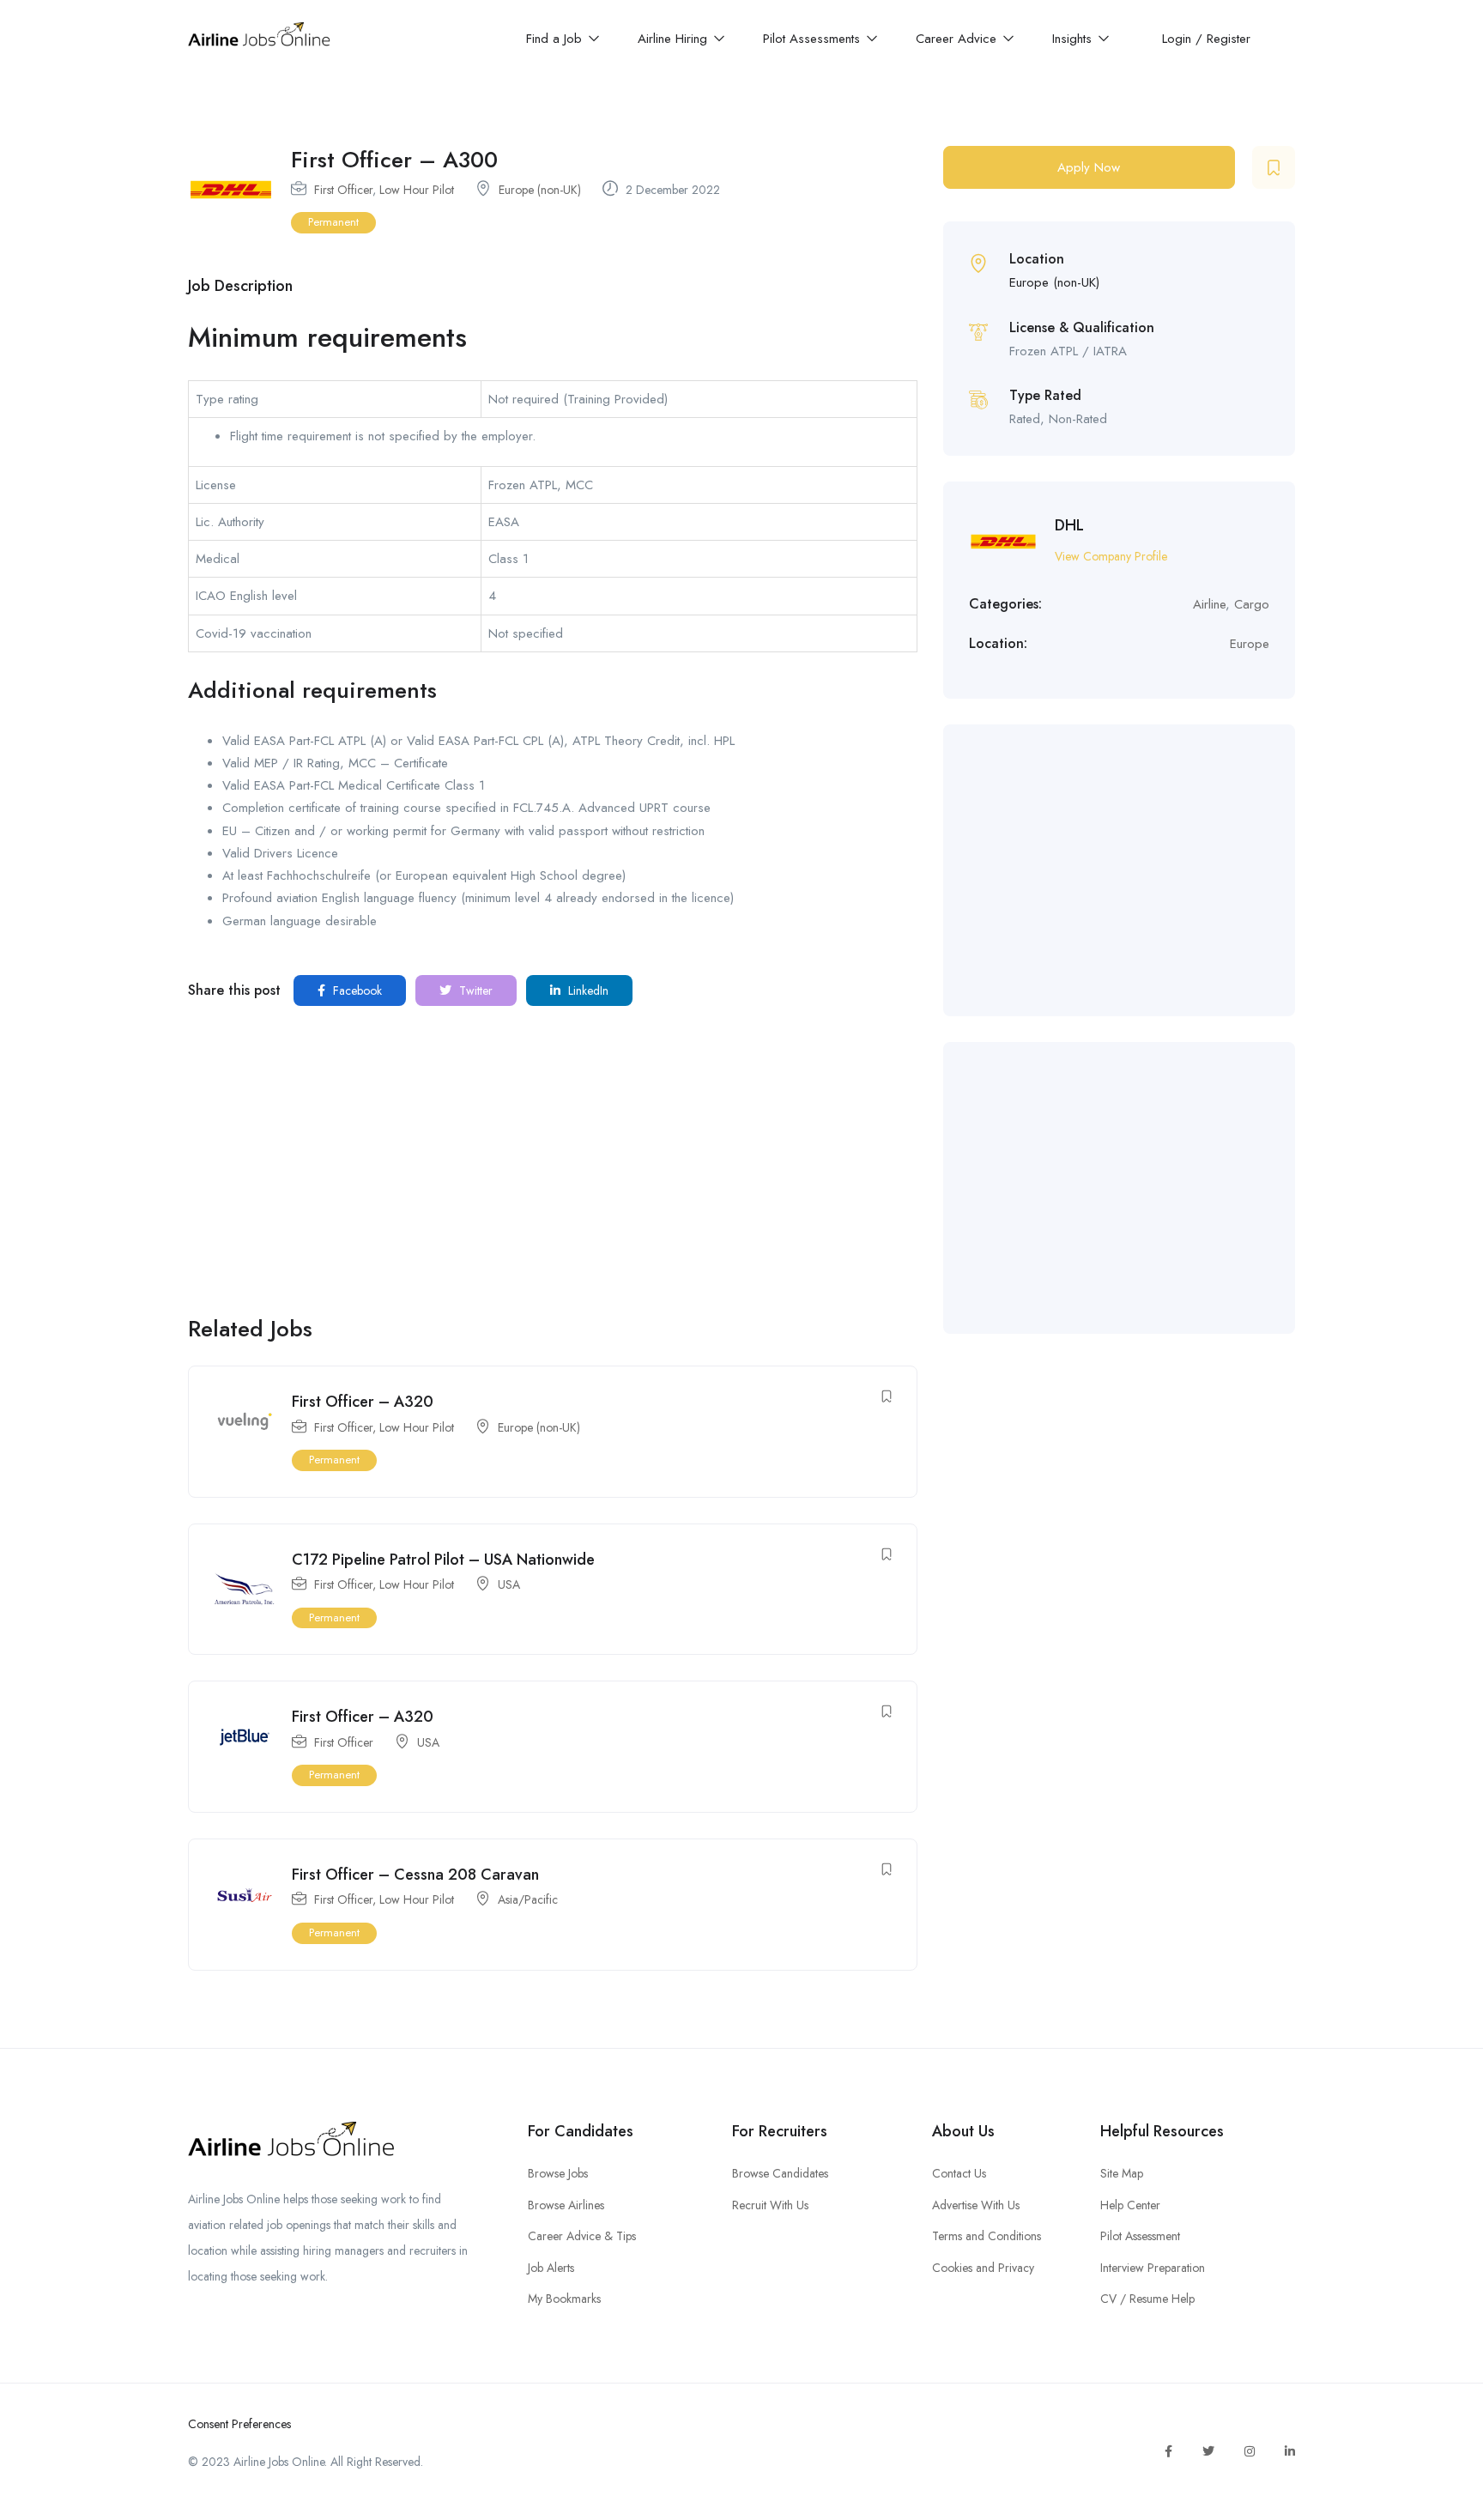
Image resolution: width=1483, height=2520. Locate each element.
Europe (1250, 644)
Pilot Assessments (814, 39)
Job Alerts (551, 2268)
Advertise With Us (976, 2205)
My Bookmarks (564, 2299)
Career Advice (958, 39)
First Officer (343, 190)
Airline (1209, 604)
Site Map (1122, 2173)
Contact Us (959, 2173)
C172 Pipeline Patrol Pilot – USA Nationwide (443, 1560)
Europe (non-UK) (540, 190)
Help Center (1130, 2205)
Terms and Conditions (987, 2236)
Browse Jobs (558, 2173)
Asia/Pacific (528, 1899)
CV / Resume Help (1147, 2299)
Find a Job (556, 39)
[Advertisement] (553, 1169)
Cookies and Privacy (983, 2268)
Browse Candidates (780, 2173)
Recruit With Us (770, 2205)
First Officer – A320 (363, 1402)
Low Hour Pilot (417, 190)
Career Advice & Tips (582, 2236)
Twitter (474, 990)
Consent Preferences (239, 2424)
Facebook (356, 990)
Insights (1074, 39)
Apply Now (1089, 167)
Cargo (1252, 604)
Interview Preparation (1153, 2268)
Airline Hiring (675, 39)
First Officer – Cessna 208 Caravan (415, 1875)
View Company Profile (1111, 556)
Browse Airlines (566, 2205)
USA (509, 1584)
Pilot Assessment (1140, 2236)
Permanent (333, 222)
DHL (1069, 525)
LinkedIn (587, 990)
